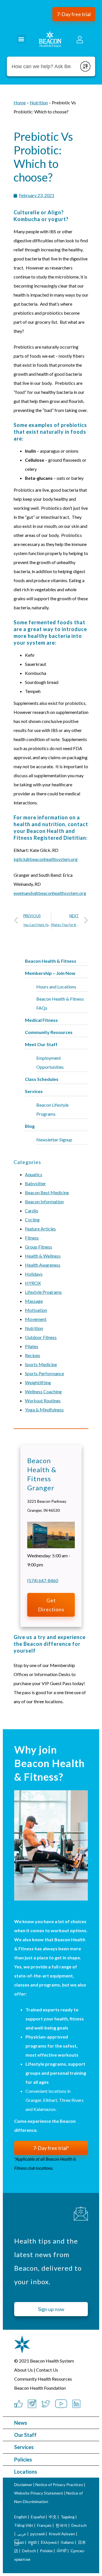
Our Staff (25, 2435)
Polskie (46, 2551)
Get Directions (51, 1605)
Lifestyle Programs (43, 1292)
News (21, 2423)
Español (38, 2517)
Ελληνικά (49, 2542)
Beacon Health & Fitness (51, 961)
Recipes (33, 1355)
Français (44, 2525)
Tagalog (68, 2517)
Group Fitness (39, 1247)
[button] (74, 14)
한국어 (61, 2525)
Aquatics (34, 1174)
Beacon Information (44, 1201)
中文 (53, 2517)
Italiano (67, 2542)
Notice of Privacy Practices (59, 2485)
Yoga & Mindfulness (44, 1410)
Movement (36, 1319)
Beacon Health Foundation (40, 2388)
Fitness (32, 1238)
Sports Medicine (41, 1364)
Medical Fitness (41, 1020)
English (21, 2517)
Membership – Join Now (50, 973)
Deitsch (29, 2551)
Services (24, 2447)
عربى (22, 2534)
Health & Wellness (43, 1256)
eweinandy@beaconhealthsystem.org (50, 893)
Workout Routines (43, 1401)
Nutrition (34, 1328)
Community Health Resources (43, 2379)
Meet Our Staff (41, 1044)
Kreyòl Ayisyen (62, 2534)
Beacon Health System (52, 2361)
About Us (24, 2370)
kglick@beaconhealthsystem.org (46, 859)
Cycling (32, 1220)
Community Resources (49, 1032)
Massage (34, 1301)
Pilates (32, 1346)
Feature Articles (40, 1229)
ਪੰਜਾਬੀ (62, 2551)
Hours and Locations (56, 987)
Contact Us (47, 2370)
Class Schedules (42, 1079)
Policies (23, 2460)
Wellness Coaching (43, 1391)
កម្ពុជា (32, 2542)
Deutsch (79, 2525)
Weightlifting (38, 1382)
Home (20, 102)
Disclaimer (23, 2485)
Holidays (34, 1274)
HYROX (33, 1283)
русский (38, 2534)
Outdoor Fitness (41, 1337)
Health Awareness (43, 1265)
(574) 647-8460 (43, 1580)
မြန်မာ (19, 2542)
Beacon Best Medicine (47, 1192)
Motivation (36, 1310)
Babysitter (35, 1183)
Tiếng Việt (24, 2525)
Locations (26, 2472)
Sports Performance (44, 1373)
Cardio (32, 1211)
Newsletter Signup (54, 1140)
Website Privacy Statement (39, 2493)
